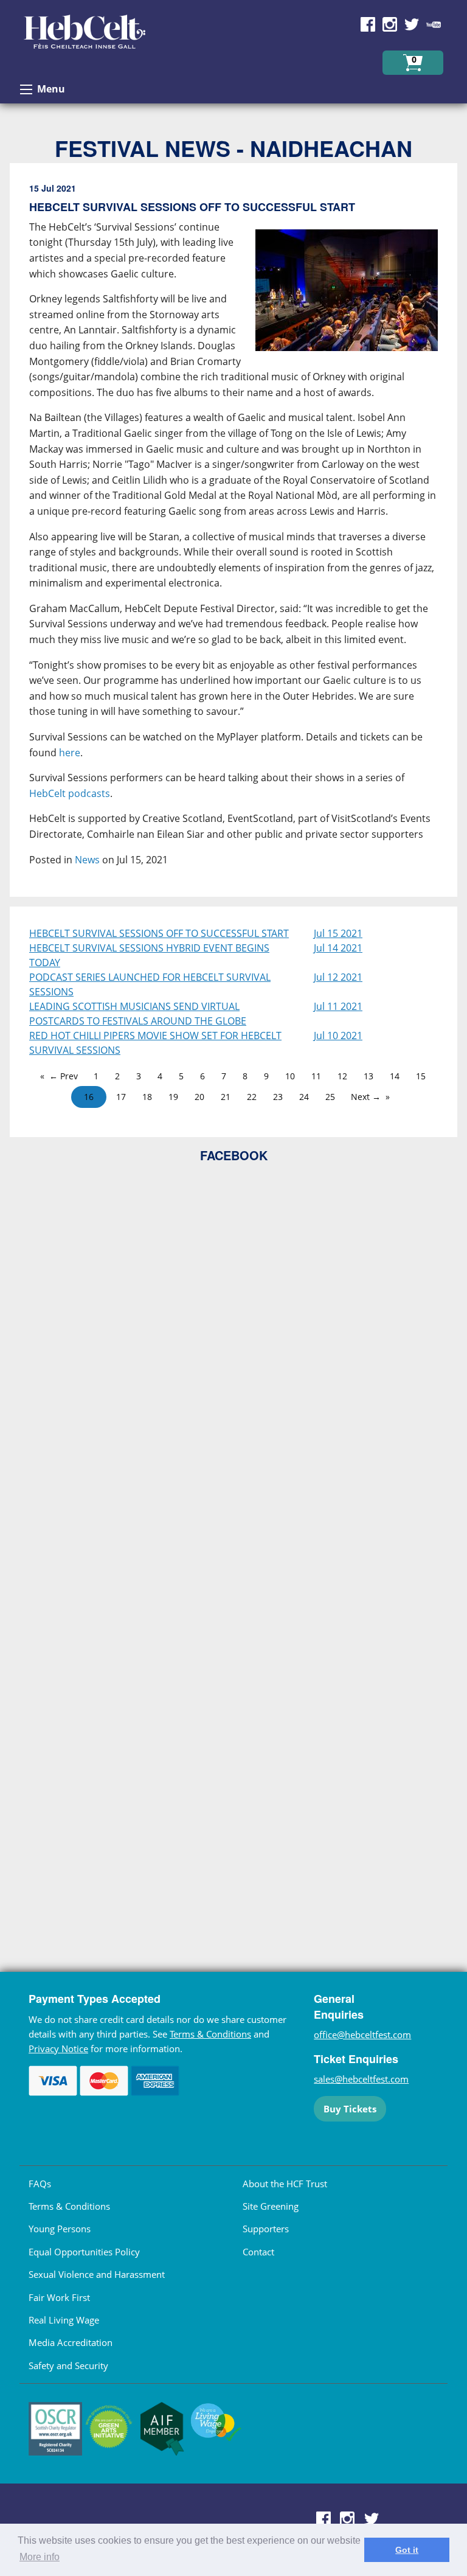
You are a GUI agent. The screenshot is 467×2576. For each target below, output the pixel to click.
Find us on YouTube (434, 24)
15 (421, 1076)
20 (199, 1097)
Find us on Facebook (368, 24)
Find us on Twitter (412, 24)
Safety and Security (68, 2365)
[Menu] (26, 89)
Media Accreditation (71, 2342)
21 (226, 1097)
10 (290, 1076)
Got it (407, 2550)
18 (147, 1097)
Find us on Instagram (390, 24)
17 (121, 1097)
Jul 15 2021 (338, 933)
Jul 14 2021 (338, 948)
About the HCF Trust (285, 2184)
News (87, 860)
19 (173, 1097)
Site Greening (271, 2206)
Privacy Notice (58, 2049)
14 (395, 1076)
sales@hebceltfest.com (361, 2079)
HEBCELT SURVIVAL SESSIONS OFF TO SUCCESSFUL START (159, 933)
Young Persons (60, 2229)
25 (330, 1097)
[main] (233, 535)
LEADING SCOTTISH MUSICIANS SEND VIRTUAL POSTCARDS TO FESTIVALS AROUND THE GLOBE (138, 1014)
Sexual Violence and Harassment (97, 2274)
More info (40, 2557)
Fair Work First (59, 2297)
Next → (366, 1097)
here (70, 753)
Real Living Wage (64, 2320)
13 (368, 1076)
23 (278, 1097)
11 (316, 1076)
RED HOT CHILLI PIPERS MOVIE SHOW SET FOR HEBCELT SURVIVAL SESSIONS (155, 1043)
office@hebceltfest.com (362, 2035)
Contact (258, 2252)
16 (89, 1097)
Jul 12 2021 (338, 977)
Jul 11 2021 (338, 1006)
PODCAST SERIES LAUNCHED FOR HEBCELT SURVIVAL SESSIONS (150, 984)
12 (342, 1076)
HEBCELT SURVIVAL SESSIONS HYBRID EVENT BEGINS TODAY (149, 955)
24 (304, 1097)
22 (252, 1097)
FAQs (40, 2184)
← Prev (64, 1076)
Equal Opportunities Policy (84, 2252)
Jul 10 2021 (338, 1036)
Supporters (266, 2229)
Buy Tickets (350, 2109)
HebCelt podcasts (70, 793)
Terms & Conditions (210, 2034)
